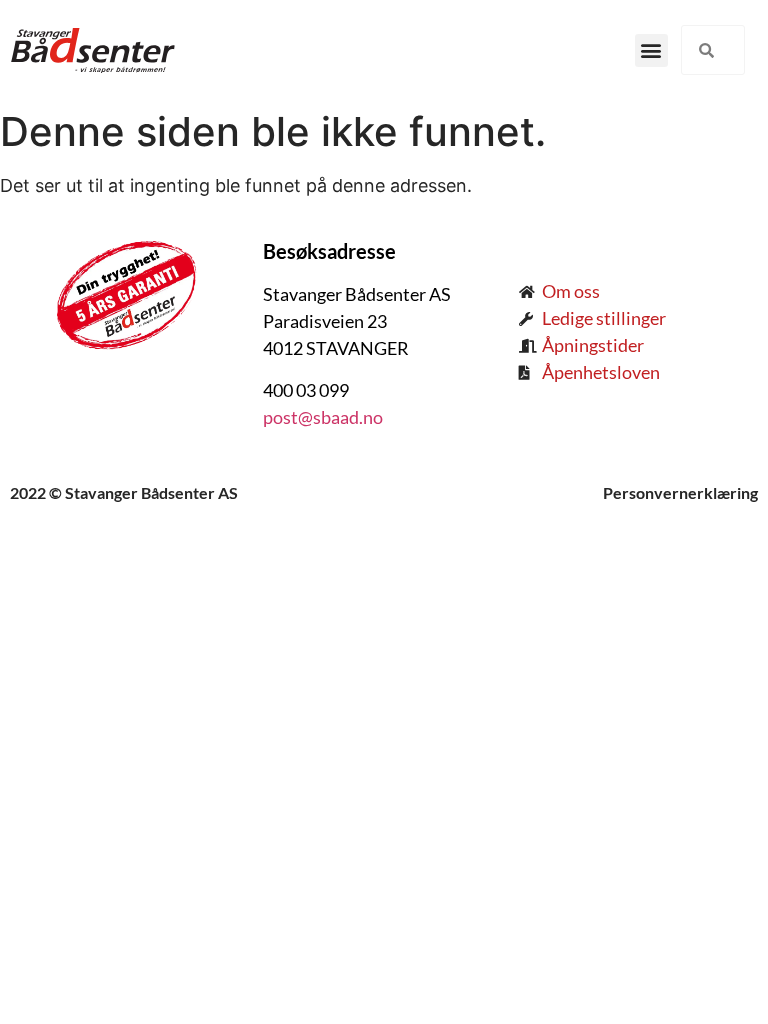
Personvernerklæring (680, 492)
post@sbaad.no (323, 417)
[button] (651, 50)
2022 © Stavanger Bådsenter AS (124, 492)
